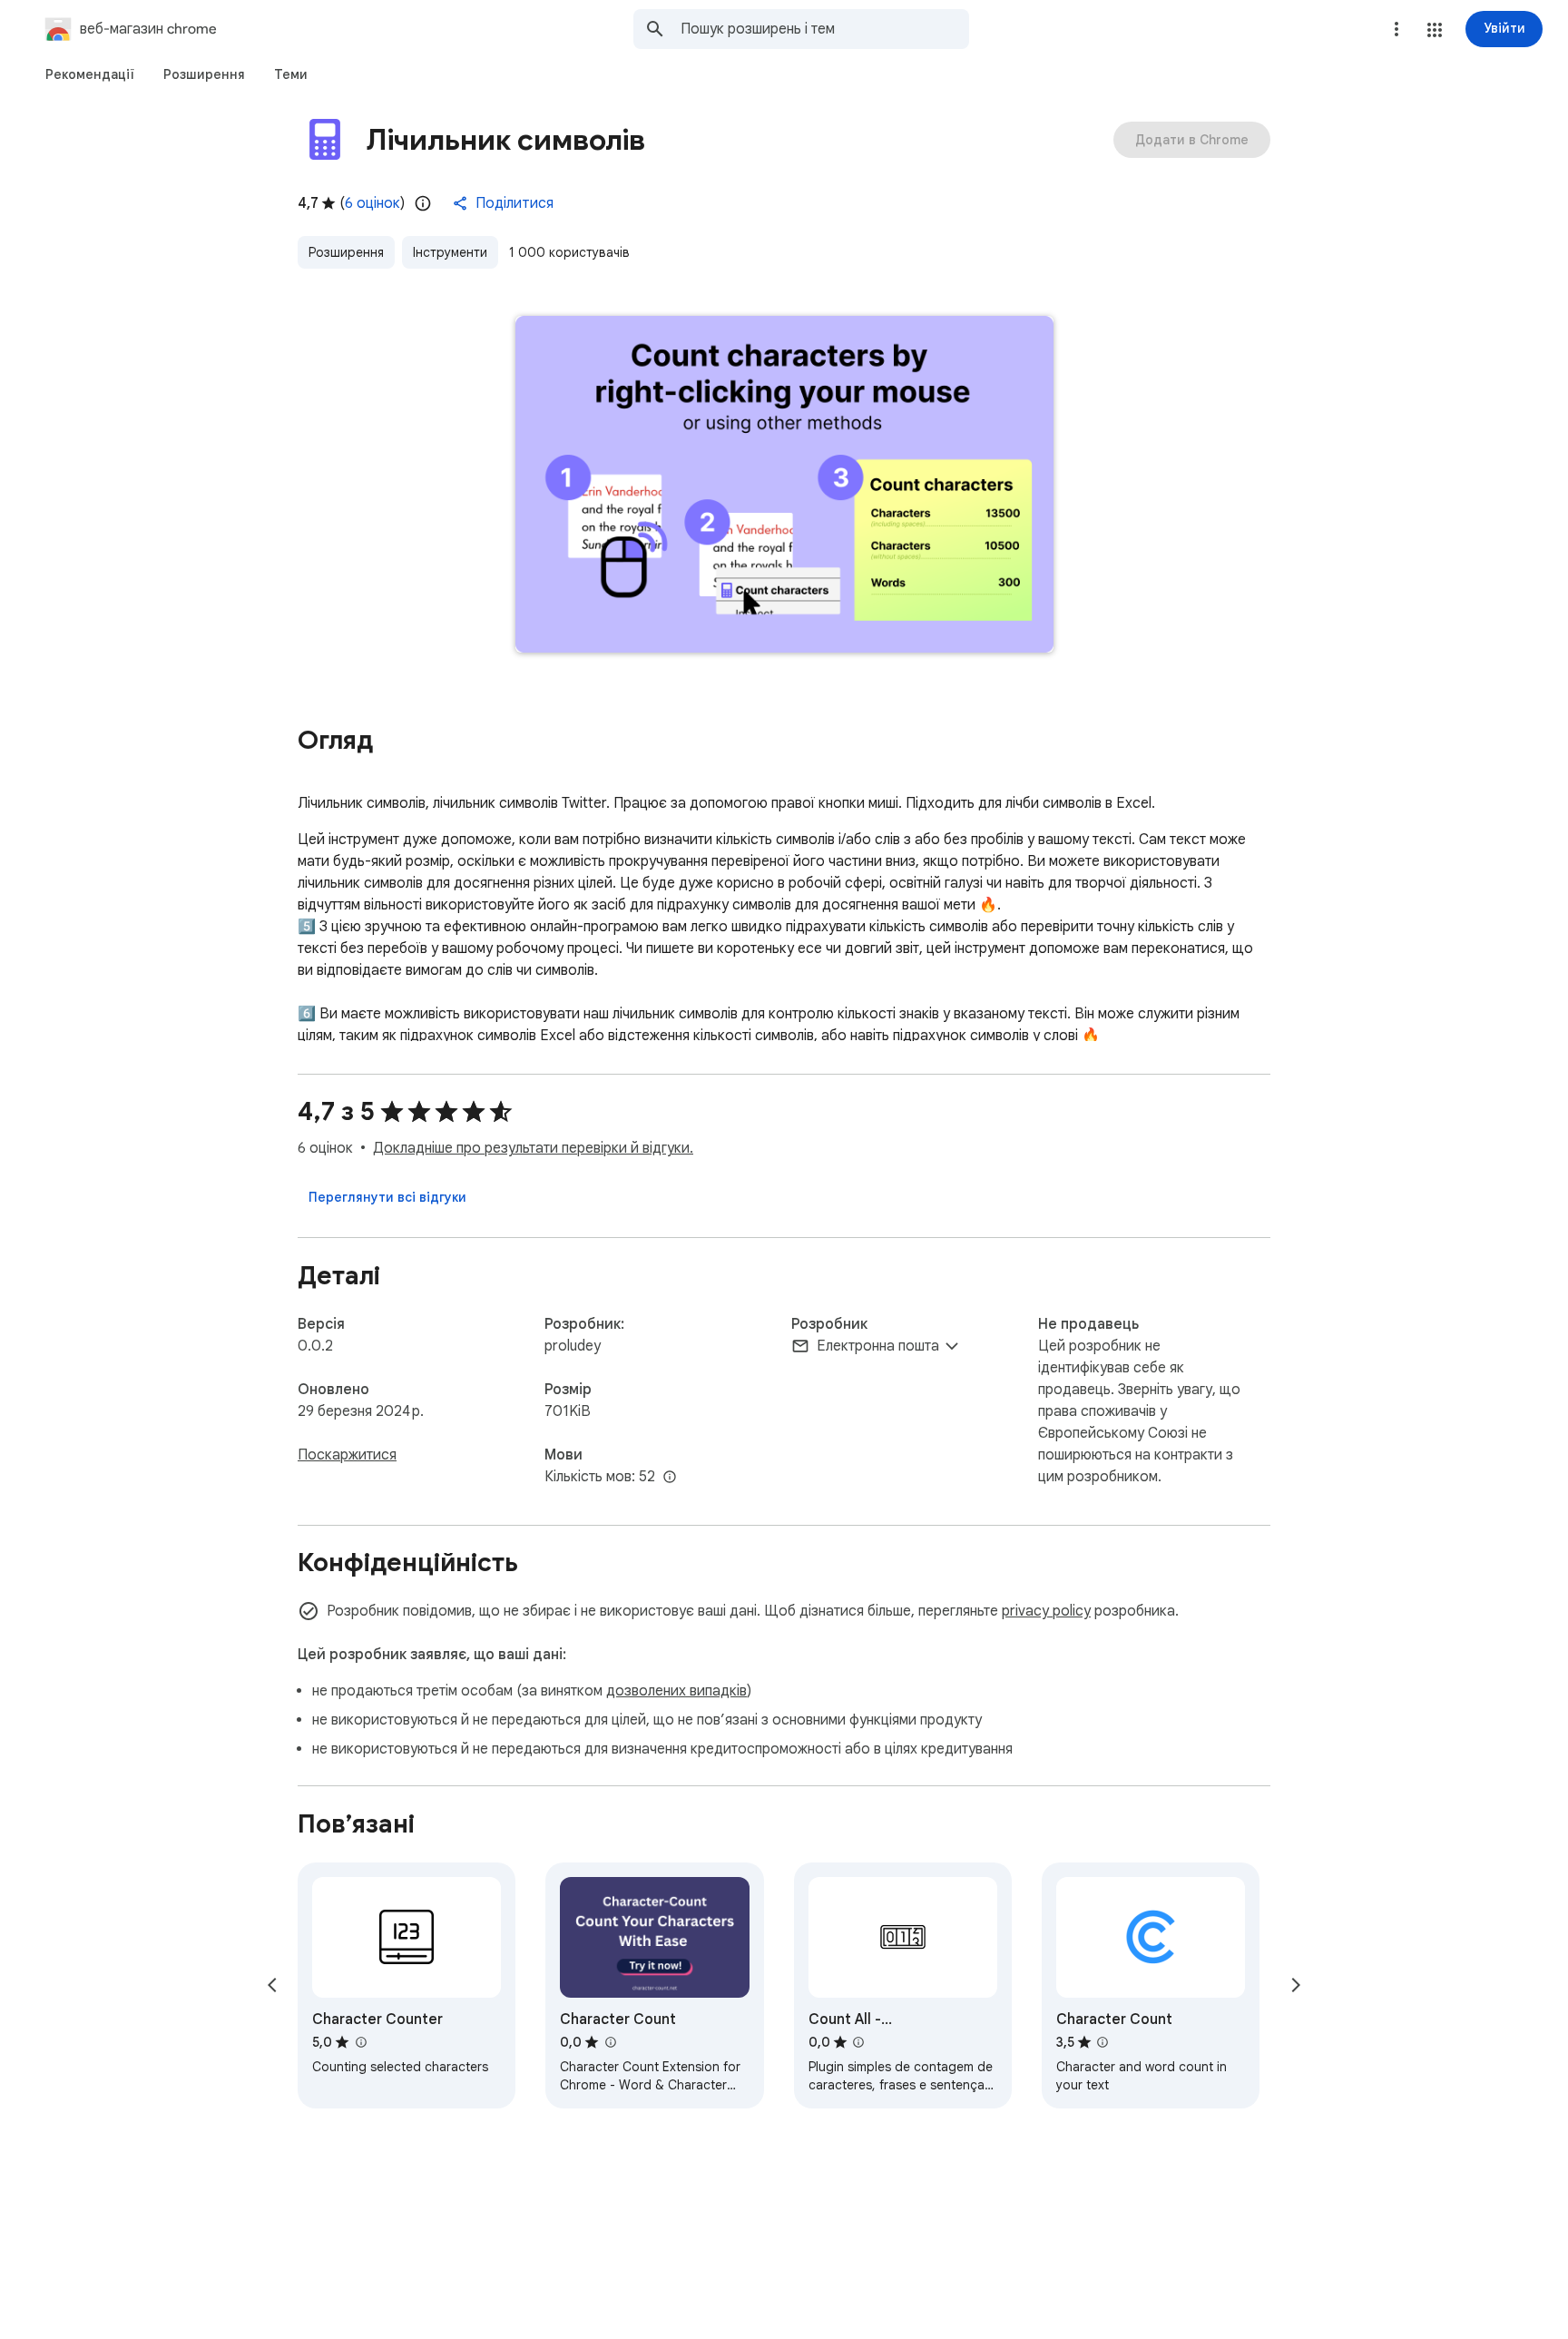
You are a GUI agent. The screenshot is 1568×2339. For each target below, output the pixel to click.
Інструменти (450, 252)
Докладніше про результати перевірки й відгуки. (533, 1148)
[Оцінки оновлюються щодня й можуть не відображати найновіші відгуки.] (423, 203)
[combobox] (825, 29)
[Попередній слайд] (272, 1985)
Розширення (346, 252)
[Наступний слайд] (1296, 1985)
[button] (1435, 30)
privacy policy (1046, 1611)
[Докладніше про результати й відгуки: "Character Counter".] (360, 2042)
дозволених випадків (676, 1691)
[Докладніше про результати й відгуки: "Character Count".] (610, 2042)
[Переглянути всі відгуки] (387, 1197)
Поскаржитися (347, 1455)
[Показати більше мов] (670, 1478)
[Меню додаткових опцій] (1396, 29)
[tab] (90, 74)
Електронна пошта (878, 1346)
